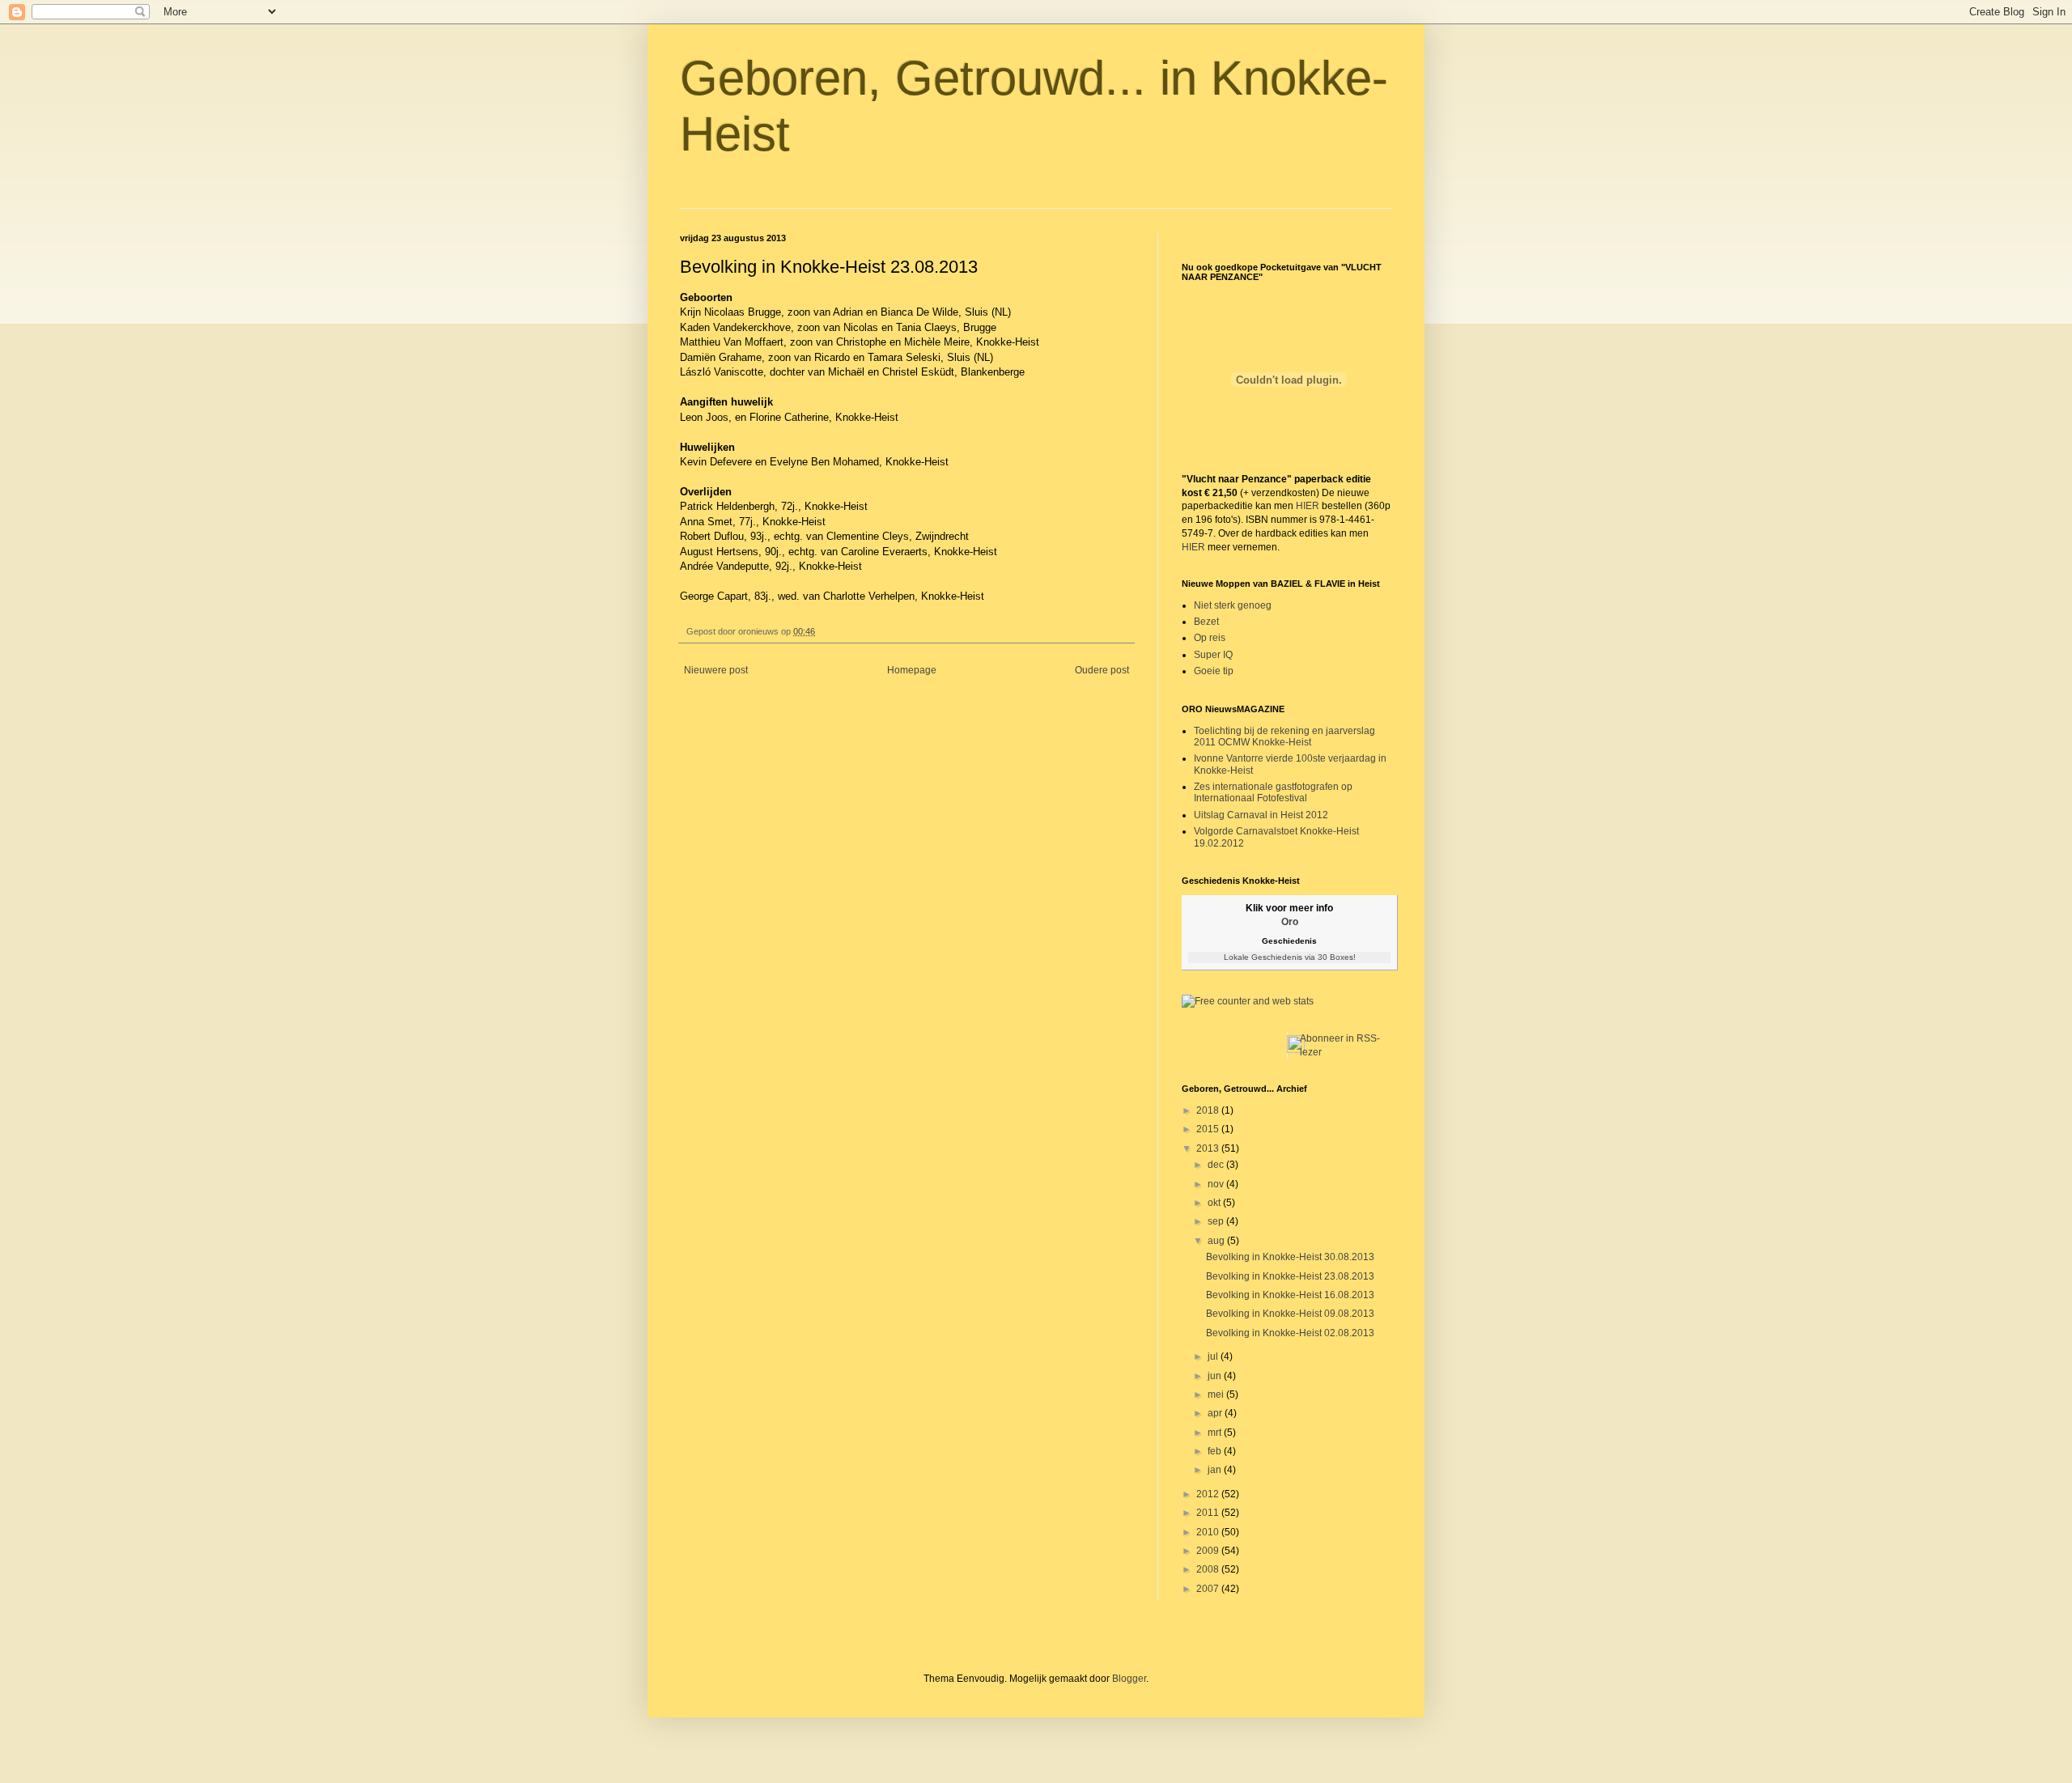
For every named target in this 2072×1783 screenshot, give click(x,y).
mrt (1216, 1433)
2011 (1209, 1513)
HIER (1308, 506)
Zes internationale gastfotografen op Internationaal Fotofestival (1273, 792)
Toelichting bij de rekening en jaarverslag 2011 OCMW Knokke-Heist (1284, 737)
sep (1217, 1221)
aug (1217, 1241)
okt (1215, 1203)
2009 (1209, 1551)
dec (1217, 1165)
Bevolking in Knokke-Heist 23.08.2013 (1290, 1276)
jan (1216, 1470)
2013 (1209, 1148)
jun (1216, 1376)
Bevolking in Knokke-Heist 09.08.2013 (1290, 1314)
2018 (1209, 1110)
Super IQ (1213, 655)
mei (1217, 1395)
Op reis (1210, 638)
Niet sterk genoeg (1233, 605)
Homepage (912, 670)
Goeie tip (1214, 671)
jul (1214, 1356)
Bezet (1206, 622)
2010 (1209, 1532)
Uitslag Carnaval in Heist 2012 (1261, 815)
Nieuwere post (716, 670)
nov (1217, 1184)
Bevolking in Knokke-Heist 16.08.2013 (1290, 1295)
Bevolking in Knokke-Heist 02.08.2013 (1290, 1333)
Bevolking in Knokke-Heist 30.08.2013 (1290, 1257)
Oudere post (1102, 670)
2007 (1209, 1589)
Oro (1290, 922)
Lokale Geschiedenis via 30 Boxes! (1290, 957)
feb (1216, 1451)
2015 (1209, 1129)
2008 (1209, 1569)
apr (1216, 1413)
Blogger (1129, 1679)
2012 (1209, 1494)
